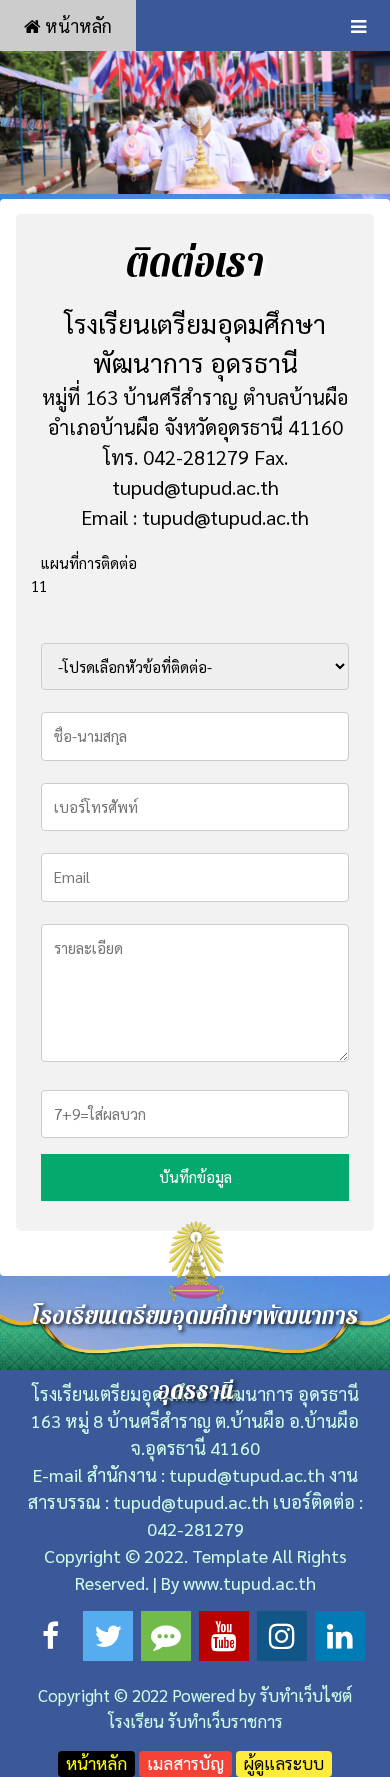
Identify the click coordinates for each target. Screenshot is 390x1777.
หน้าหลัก (76, 25)
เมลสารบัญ (185, 1763)
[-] (195, 122)
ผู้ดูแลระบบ (284, 1763)
